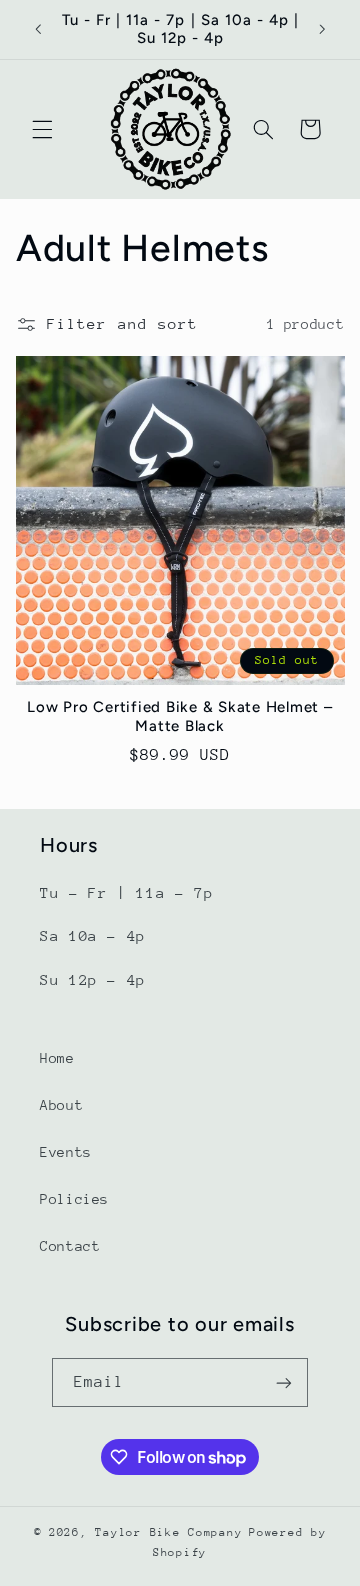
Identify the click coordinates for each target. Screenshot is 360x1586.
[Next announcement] (322, 29)
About (61, 1105)
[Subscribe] (284, 1382)
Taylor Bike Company (168, 1532)
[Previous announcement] (38, 29)
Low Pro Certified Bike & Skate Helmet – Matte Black (179, 716)
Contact (70, 1246)
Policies (74, 1199)
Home (57, 1058)
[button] (42, 129)
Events (66, 1152)
